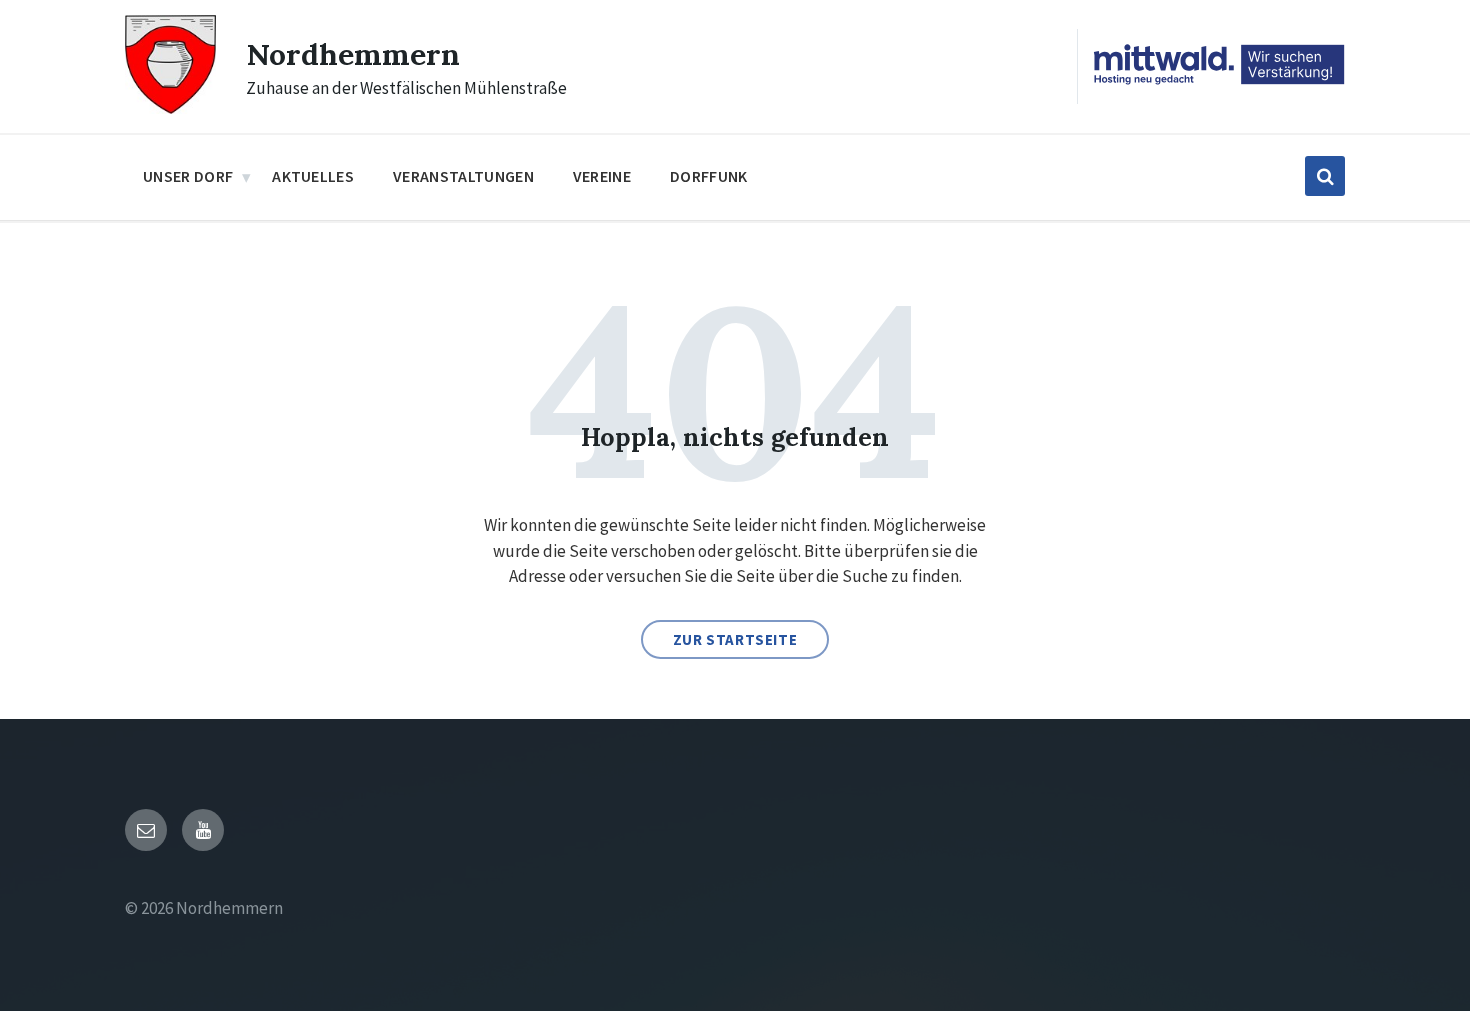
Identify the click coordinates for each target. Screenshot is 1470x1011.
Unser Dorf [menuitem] (188, 176)
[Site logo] (170, 108)
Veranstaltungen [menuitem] (463, 176)
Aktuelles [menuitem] (313, 176)
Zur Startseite (735, 639)
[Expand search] (1325, 176)
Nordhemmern (353, 54)
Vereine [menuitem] (602, 176)
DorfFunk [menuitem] (709, 176)
